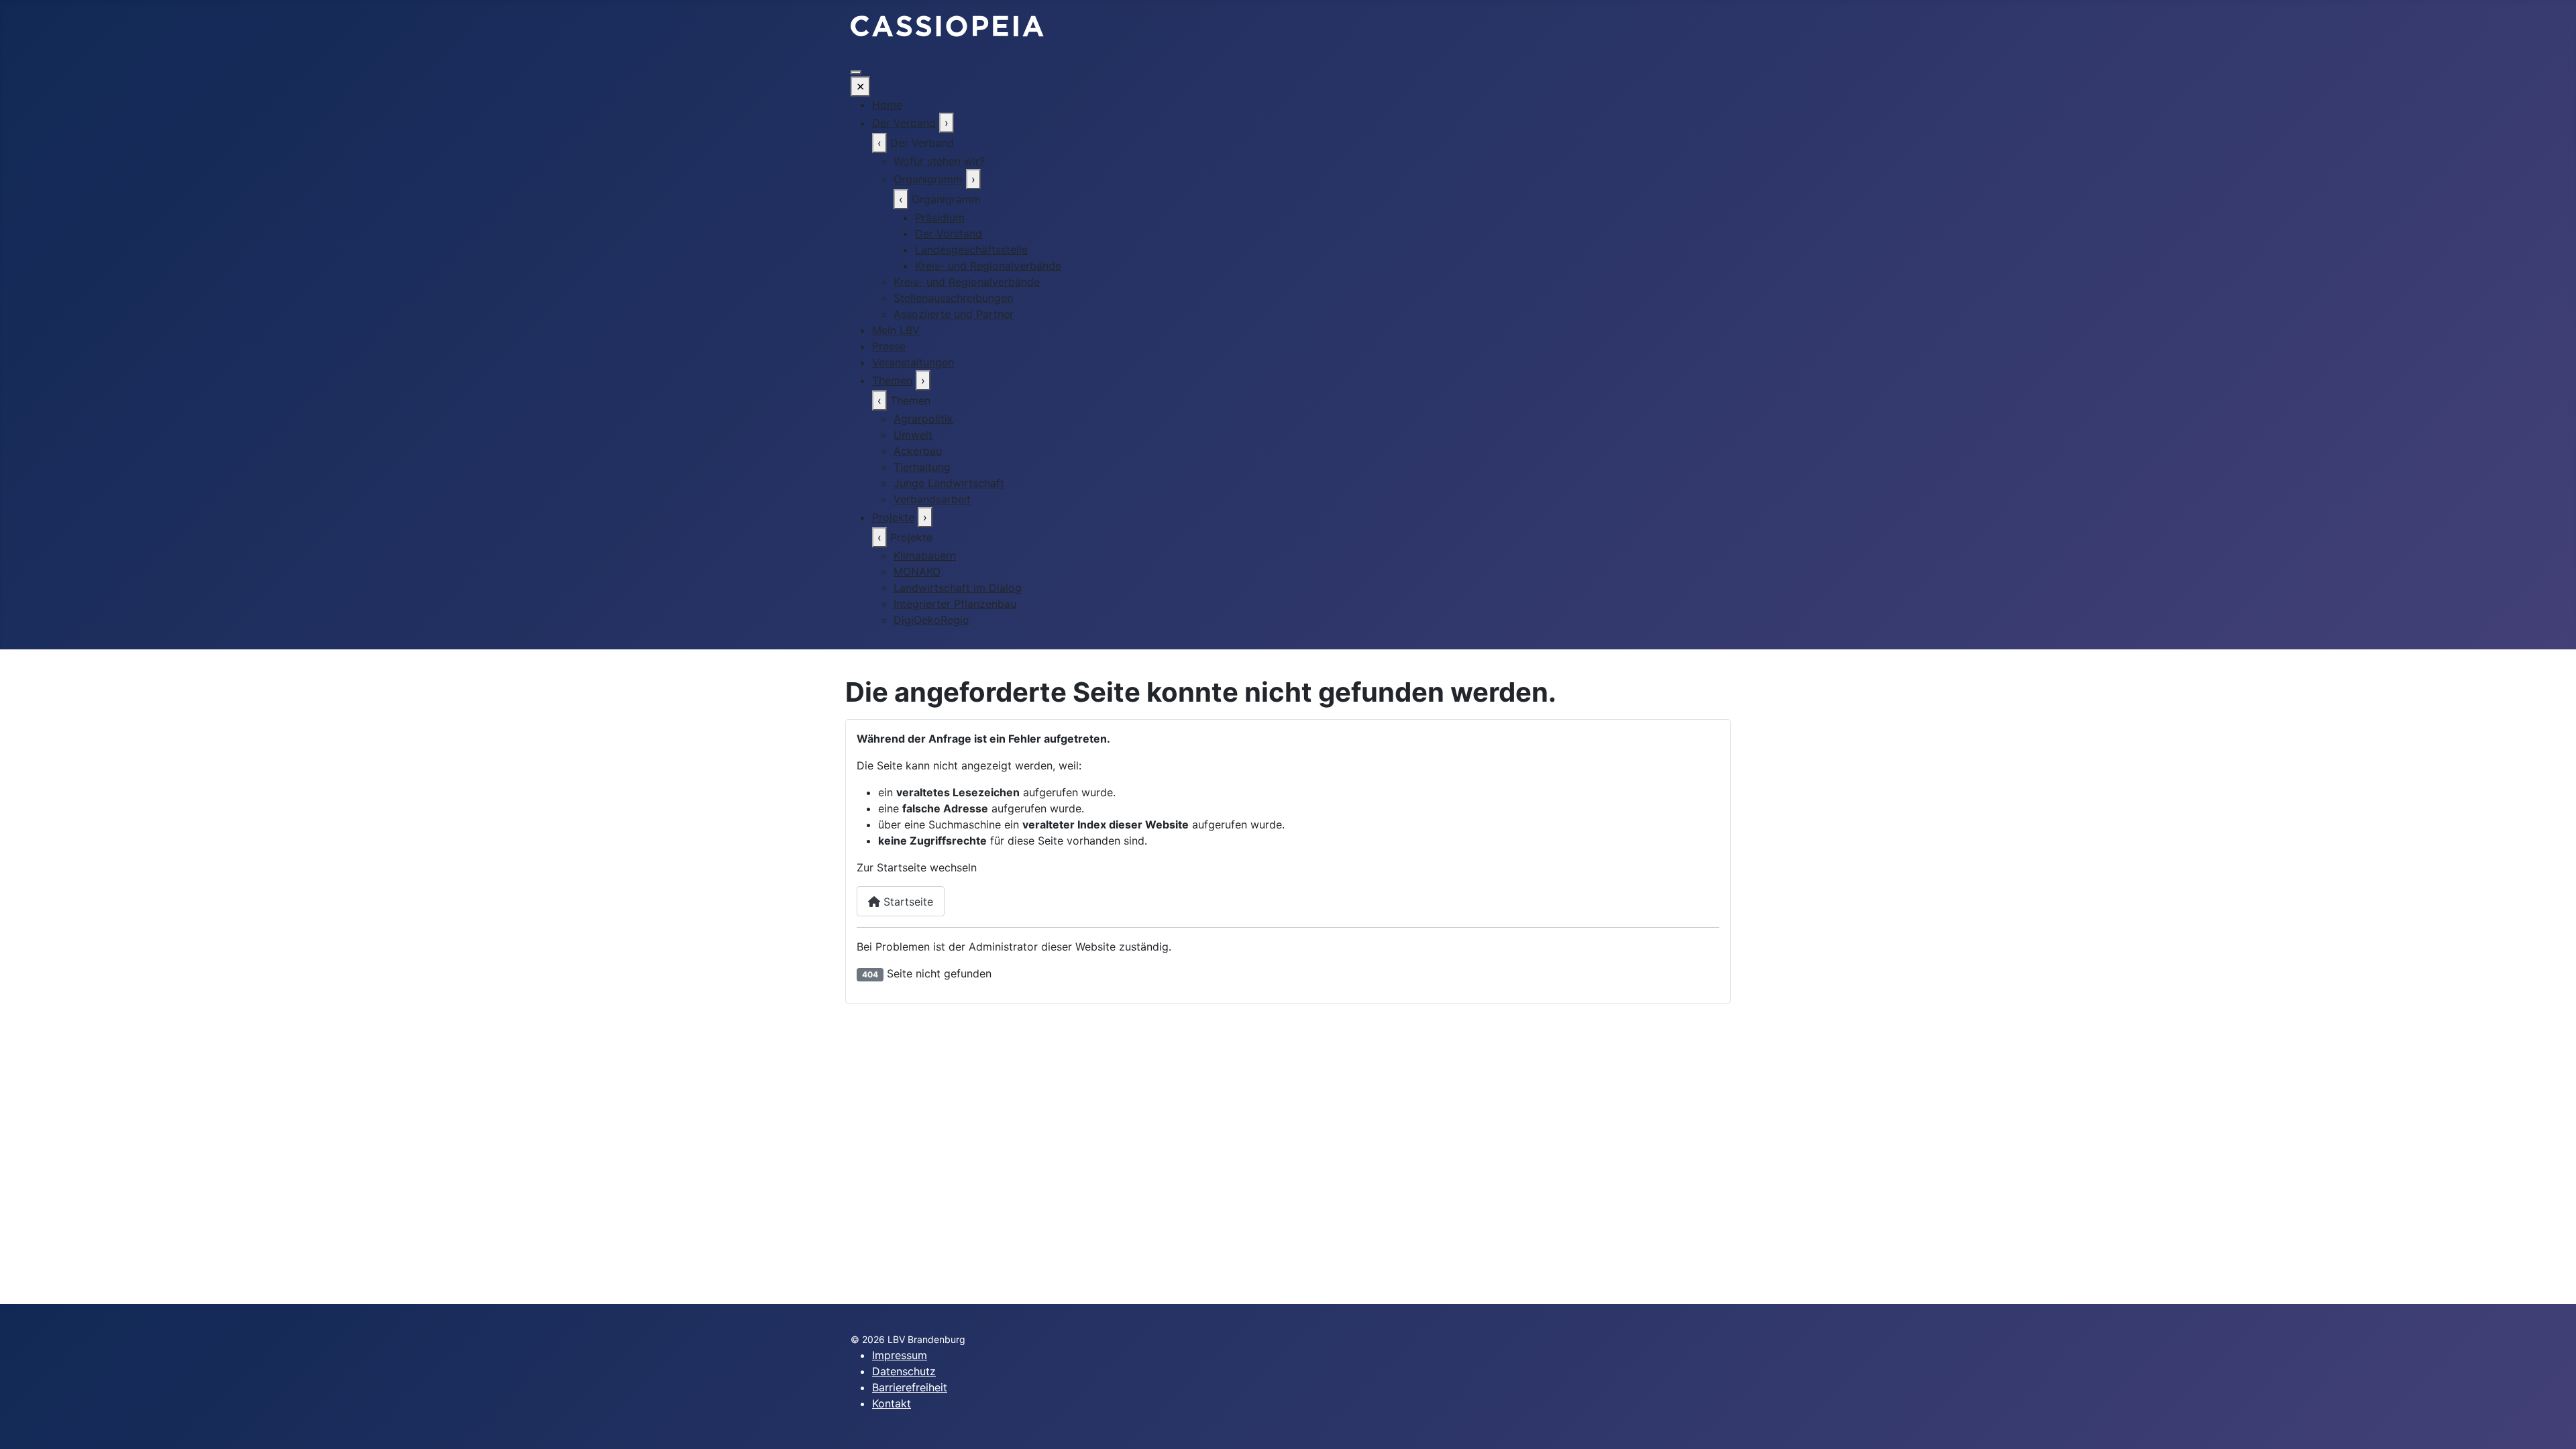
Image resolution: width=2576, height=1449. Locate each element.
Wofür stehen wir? (939, 161)
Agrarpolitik (923, 419)
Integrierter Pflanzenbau (955, 604)
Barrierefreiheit (910, 1387)
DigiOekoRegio (931, 620)
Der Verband (904, 123)
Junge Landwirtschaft (949, 483)
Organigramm (928, 179)
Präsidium (940, 217)
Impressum (900, 1355)
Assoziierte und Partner (954, 314)
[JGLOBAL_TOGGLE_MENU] (856, 72)
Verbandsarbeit (932, 499)
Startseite (907, 902)
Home (887, 105)
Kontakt (892, 1403)
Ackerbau (918, 451)
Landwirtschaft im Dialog (958, 588)
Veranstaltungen (913, 362)
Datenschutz (904, 1371)
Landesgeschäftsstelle (971, 250)
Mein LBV (896, 330)
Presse (889, 346)
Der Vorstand (949, 233)
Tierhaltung (922, 467)
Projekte (893, 517)
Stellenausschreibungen (953, 298)
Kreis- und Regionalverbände (988, 266)
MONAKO (917, 572)
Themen (892, 380)
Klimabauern (925, 555)
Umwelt (913, 435)
